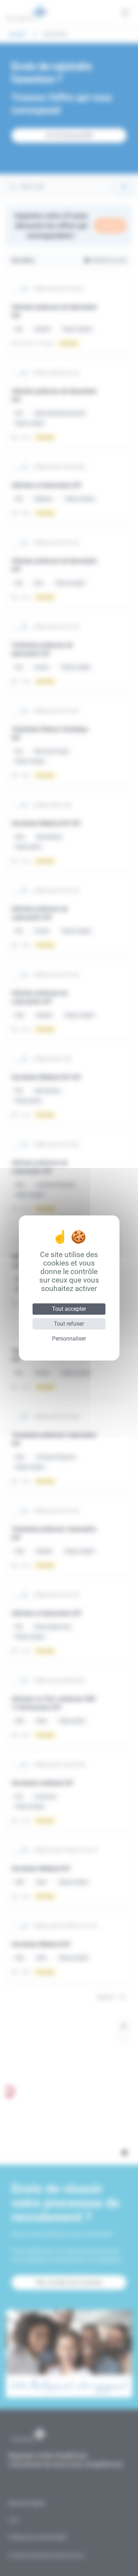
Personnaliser (69, 1339)
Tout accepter (69, 1309)
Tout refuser (69, 1324)
